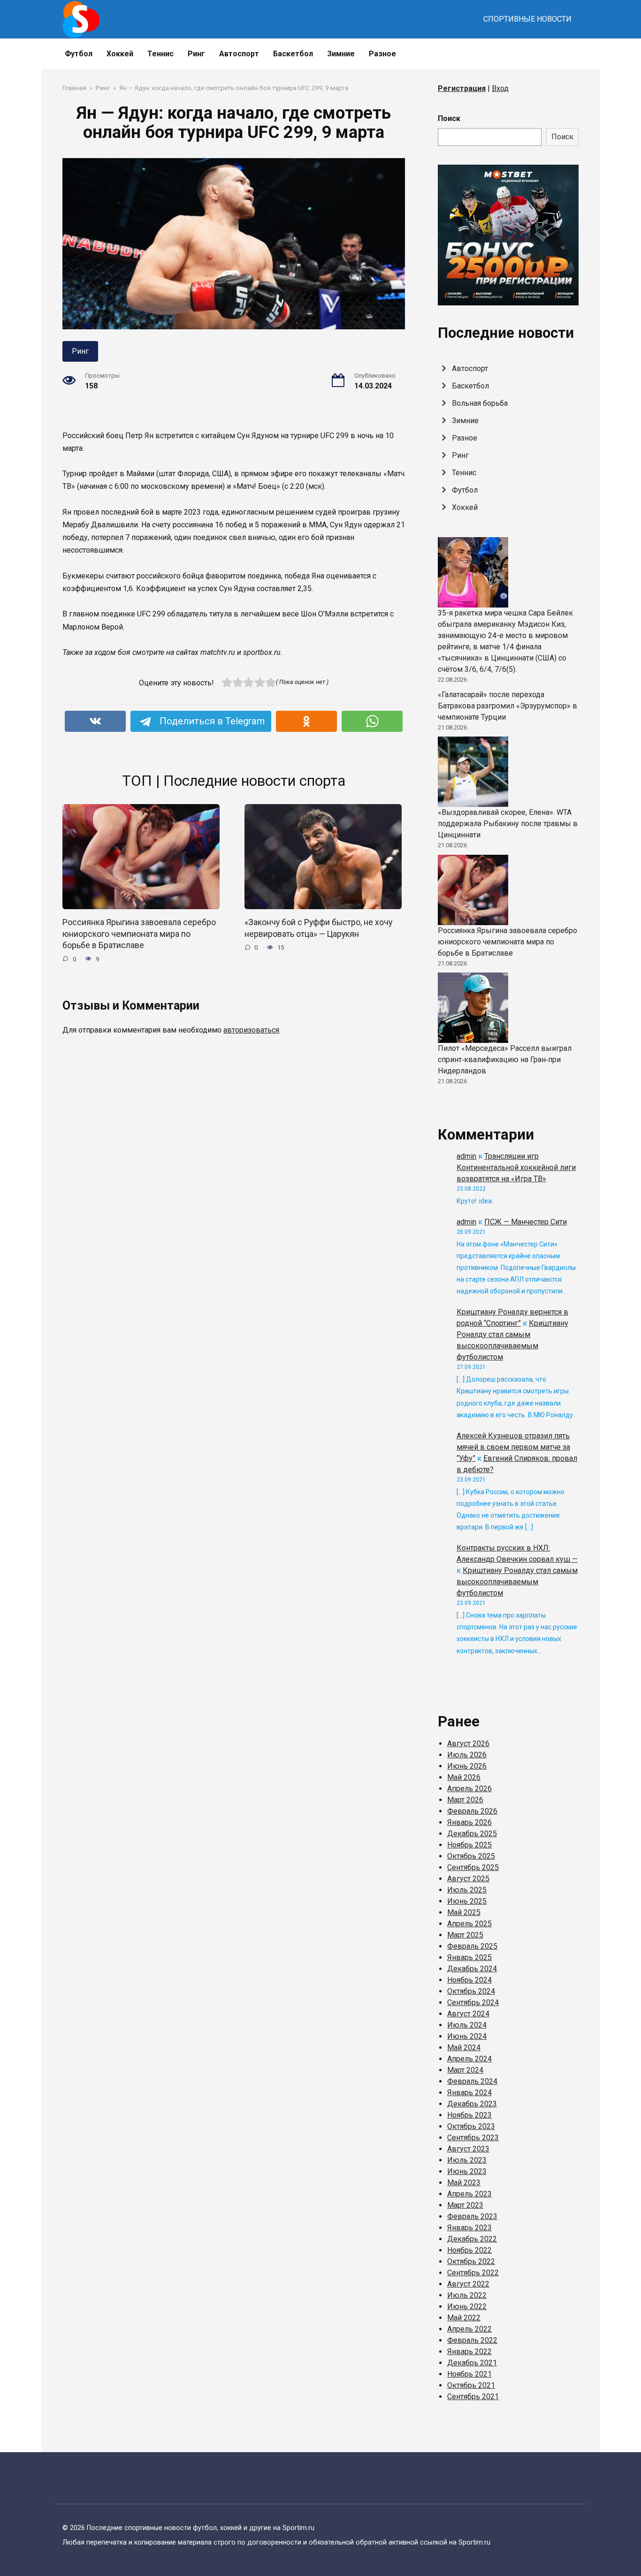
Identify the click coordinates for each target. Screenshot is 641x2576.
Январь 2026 (469, 1822)
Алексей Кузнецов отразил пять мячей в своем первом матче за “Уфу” (513, 1447)
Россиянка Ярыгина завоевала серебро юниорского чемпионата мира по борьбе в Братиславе (139, 934)
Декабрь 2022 (472, 2239)
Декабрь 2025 (472, 1834)
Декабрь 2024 (472, 1969)
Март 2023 (465, 2205)
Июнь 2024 (467, 2036)
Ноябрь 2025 (469, 1845)
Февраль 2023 (472, 2216)
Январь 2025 (469, 1957)
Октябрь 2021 (471, 2385)
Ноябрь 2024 (469, 1980)
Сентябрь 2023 (473, 2138)
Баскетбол (293, 54)
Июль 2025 (467, 1890)
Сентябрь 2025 (473, 1867)
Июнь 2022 (467, 2306)
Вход (500, 88)
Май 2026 (464, 1777)
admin (466, 1156)
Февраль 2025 (472, 1946)
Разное (382, 54)
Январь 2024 (469, 2093)
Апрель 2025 (469, 1924)
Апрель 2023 (469, 2194)
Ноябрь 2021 (469, 2374)
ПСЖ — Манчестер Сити (526, 1222)
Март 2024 (465, 2070)
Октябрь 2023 (471, 2126)
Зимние (341, 54)
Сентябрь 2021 (473, 2397)
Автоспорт (239, 54)
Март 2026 (465, 1800)
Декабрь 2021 (472, 2363)
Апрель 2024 (469, 2059)
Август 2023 (468, 2149)
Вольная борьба (480, 403)
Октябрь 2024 (471, 1991)
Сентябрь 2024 (473, 2002)
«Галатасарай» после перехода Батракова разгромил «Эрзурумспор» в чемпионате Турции (507, 706)
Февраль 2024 (472, 2081)
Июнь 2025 (467, 1901)
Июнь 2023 (467, 2171)
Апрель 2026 (469, 1789)
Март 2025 (465, 1935)
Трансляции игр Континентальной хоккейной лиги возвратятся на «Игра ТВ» (516, 1167)
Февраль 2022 (472, 2340)
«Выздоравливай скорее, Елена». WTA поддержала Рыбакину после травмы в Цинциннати (508, 824)
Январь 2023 (469, 2228)
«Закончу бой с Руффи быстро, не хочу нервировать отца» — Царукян (318, 928)
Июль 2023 (467, 2160)
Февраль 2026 (472, 1811)
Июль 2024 (467, 2025)
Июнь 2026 (467, 1766)
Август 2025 (468, 1879)
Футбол (79, 54)
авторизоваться (251, 1030)
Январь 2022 (469, 2352)
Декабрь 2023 (472, 2104)
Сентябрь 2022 (473, 2273)
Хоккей (120, 54)
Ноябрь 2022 (469, 2250)
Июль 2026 (467, 1755)
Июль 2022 (467, 2295)
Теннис (160, 54)
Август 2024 (468, 2014)
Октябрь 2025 (471, 1856)
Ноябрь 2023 (469, 2115)
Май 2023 (464, 2183)
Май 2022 (464, 2318)
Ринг (196, 54)
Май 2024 (464, 2048)
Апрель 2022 (469, 2329)
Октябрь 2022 (471, 2261)
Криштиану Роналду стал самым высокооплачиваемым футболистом (517, 1582)
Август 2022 (468, 2284)
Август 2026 (468, 1744)
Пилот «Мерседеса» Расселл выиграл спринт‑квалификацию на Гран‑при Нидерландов (505, 1060)
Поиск (449, 118)
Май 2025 (464, 1912)
